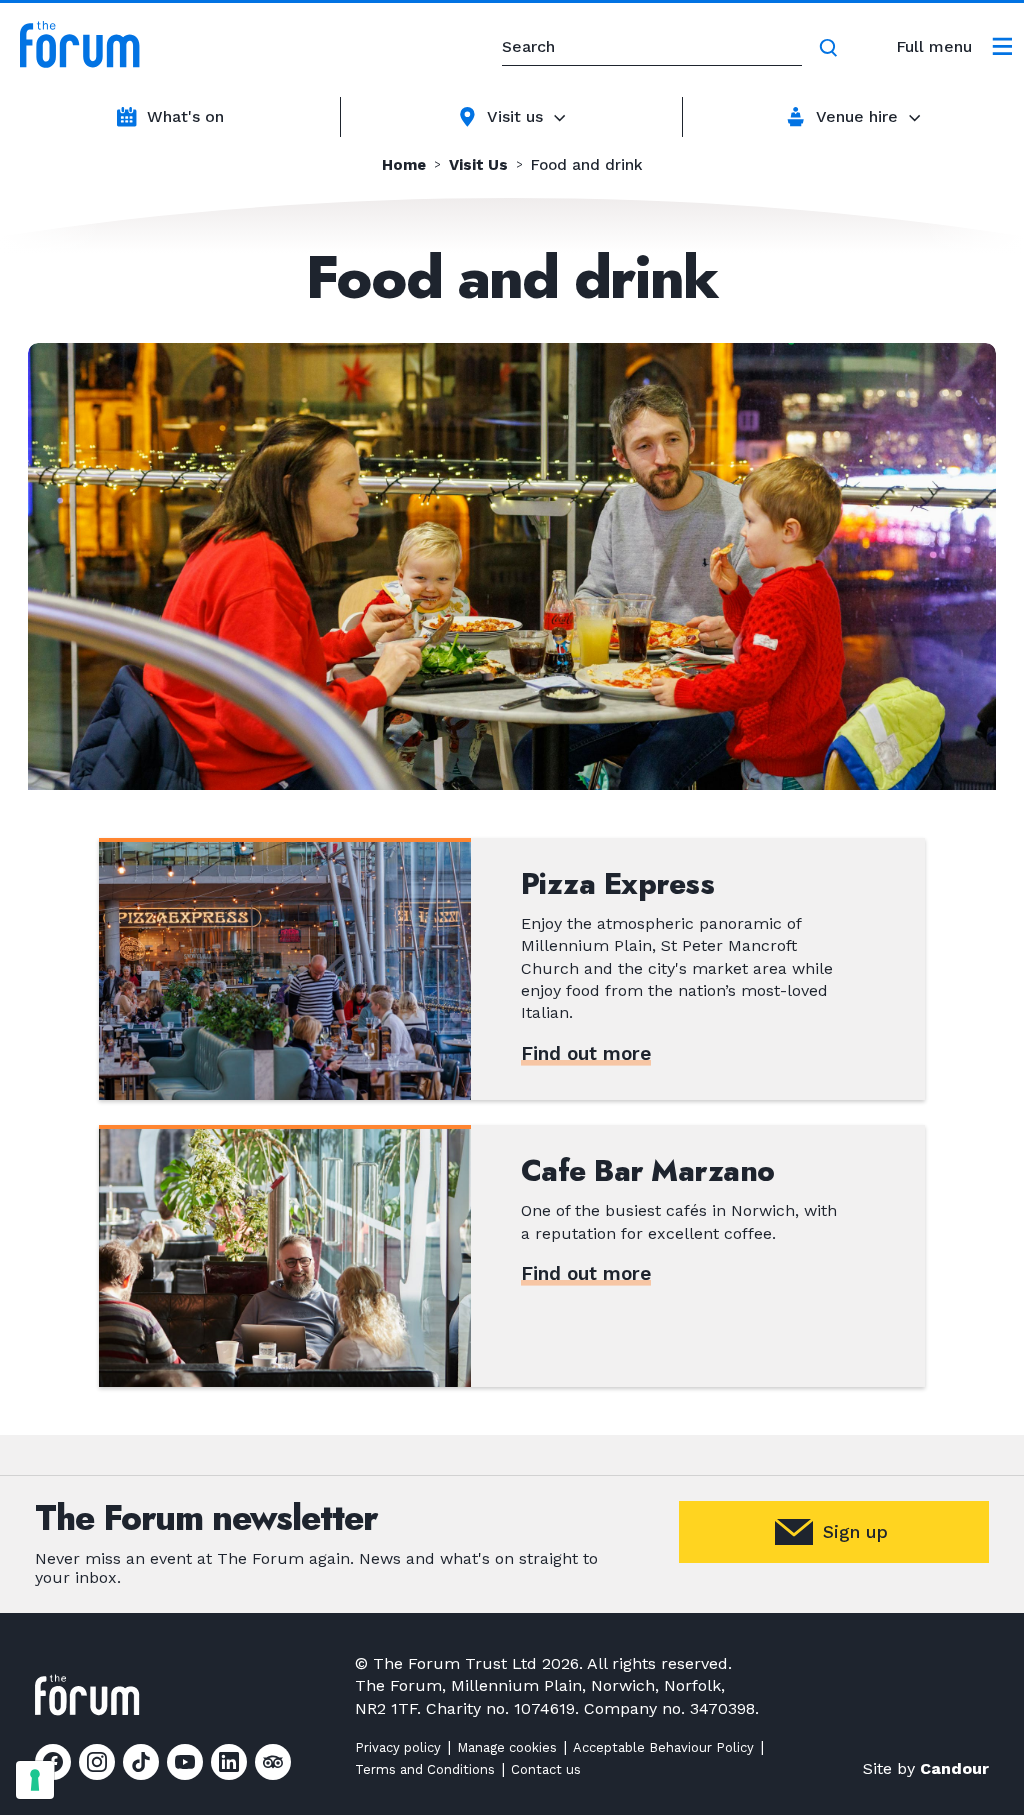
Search (832, 48)
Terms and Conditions (425, 1769)
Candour (954, 1768)
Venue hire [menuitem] (857, 116)
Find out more (586, 1053)
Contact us (546, 1769)
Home (404, 165)
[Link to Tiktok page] (141, 1762)
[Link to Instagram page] (97, 1762)
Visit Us (478, 165)
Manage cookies (507, 1747)
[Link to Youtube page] (185, 1762)
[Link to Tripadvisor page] (273, 1762)
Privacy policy (398, 1747)
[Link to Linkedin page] (229, 1762)
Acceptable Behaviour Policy (663, 1747)
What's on (185, 116)
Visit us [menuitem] (515, 116)
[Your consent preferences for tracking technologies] (35, 1780)
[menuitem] (954, 47)
